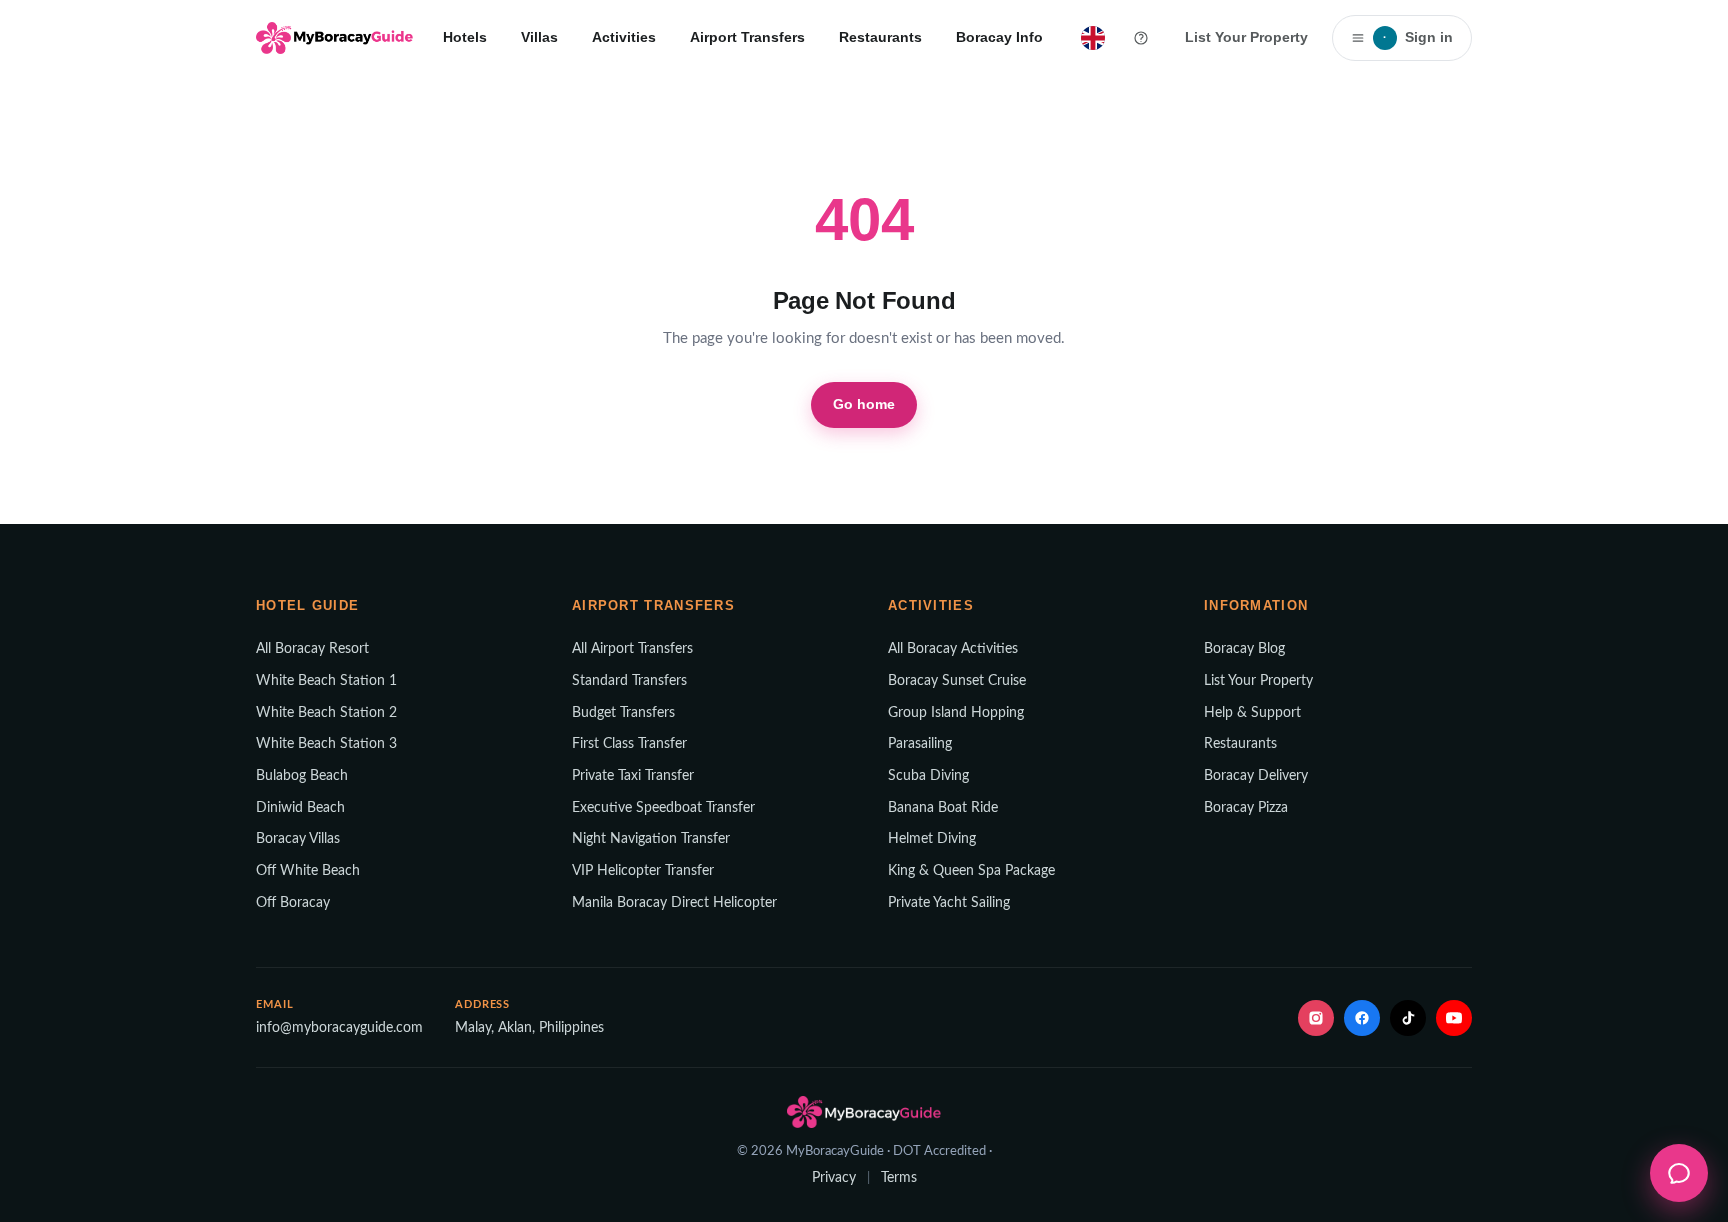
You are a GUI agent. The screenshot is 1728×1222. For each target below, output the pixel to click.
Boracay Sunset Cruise (957, 681)
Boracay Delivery (1256, 776)
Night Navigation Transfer (651, 839)
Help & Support (1252, 713)
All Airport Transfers (632, 649)
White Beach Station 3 (326, 744)
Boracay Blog (1244, 649)
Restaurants (880, 37)
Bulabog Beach (302, 776)
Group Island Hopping (956, 713)
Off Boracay (293, 903)
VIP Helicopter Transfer (643, 871)
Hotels (465, 37)
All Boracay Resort (312, 649)
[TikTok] (1408, 1018)
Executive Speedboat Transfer (663, 808)
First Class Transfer (629, 744)
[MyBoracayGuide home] (334, 38)
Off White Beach (308, 871)
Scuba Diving (928, 776)
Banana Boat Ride (943, 808)
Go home (864, 404)
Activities (624, 37)
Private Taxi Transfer (633, 776)
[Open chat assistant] (1679, 1173)
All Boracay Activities (953, 649)
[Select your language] (1093, 38)
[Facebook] (1362, 1018)
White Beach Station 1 (326, 681)
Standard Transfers (629, 681)
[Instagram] (1316, 1018)
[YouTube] (1454, 1018)
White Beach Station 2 (326, 713)
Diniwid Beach (300, 808)
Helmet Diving (932, 839)
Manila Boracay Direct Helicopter (674, 903)
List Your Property (1246, 37)
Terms (899, 1178)
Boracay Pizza (1246, 808)
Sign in (1418, 37)
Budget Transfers (623, 713)
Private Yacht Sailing (949, 903)
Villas (539, 37)
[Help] (1141, 38)
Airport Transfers (747, 37)
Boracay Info (999, 37)
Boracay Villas (298, 839)
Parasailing (920, 744)
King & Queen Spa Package (971, 871)
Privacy (834, 1178)
